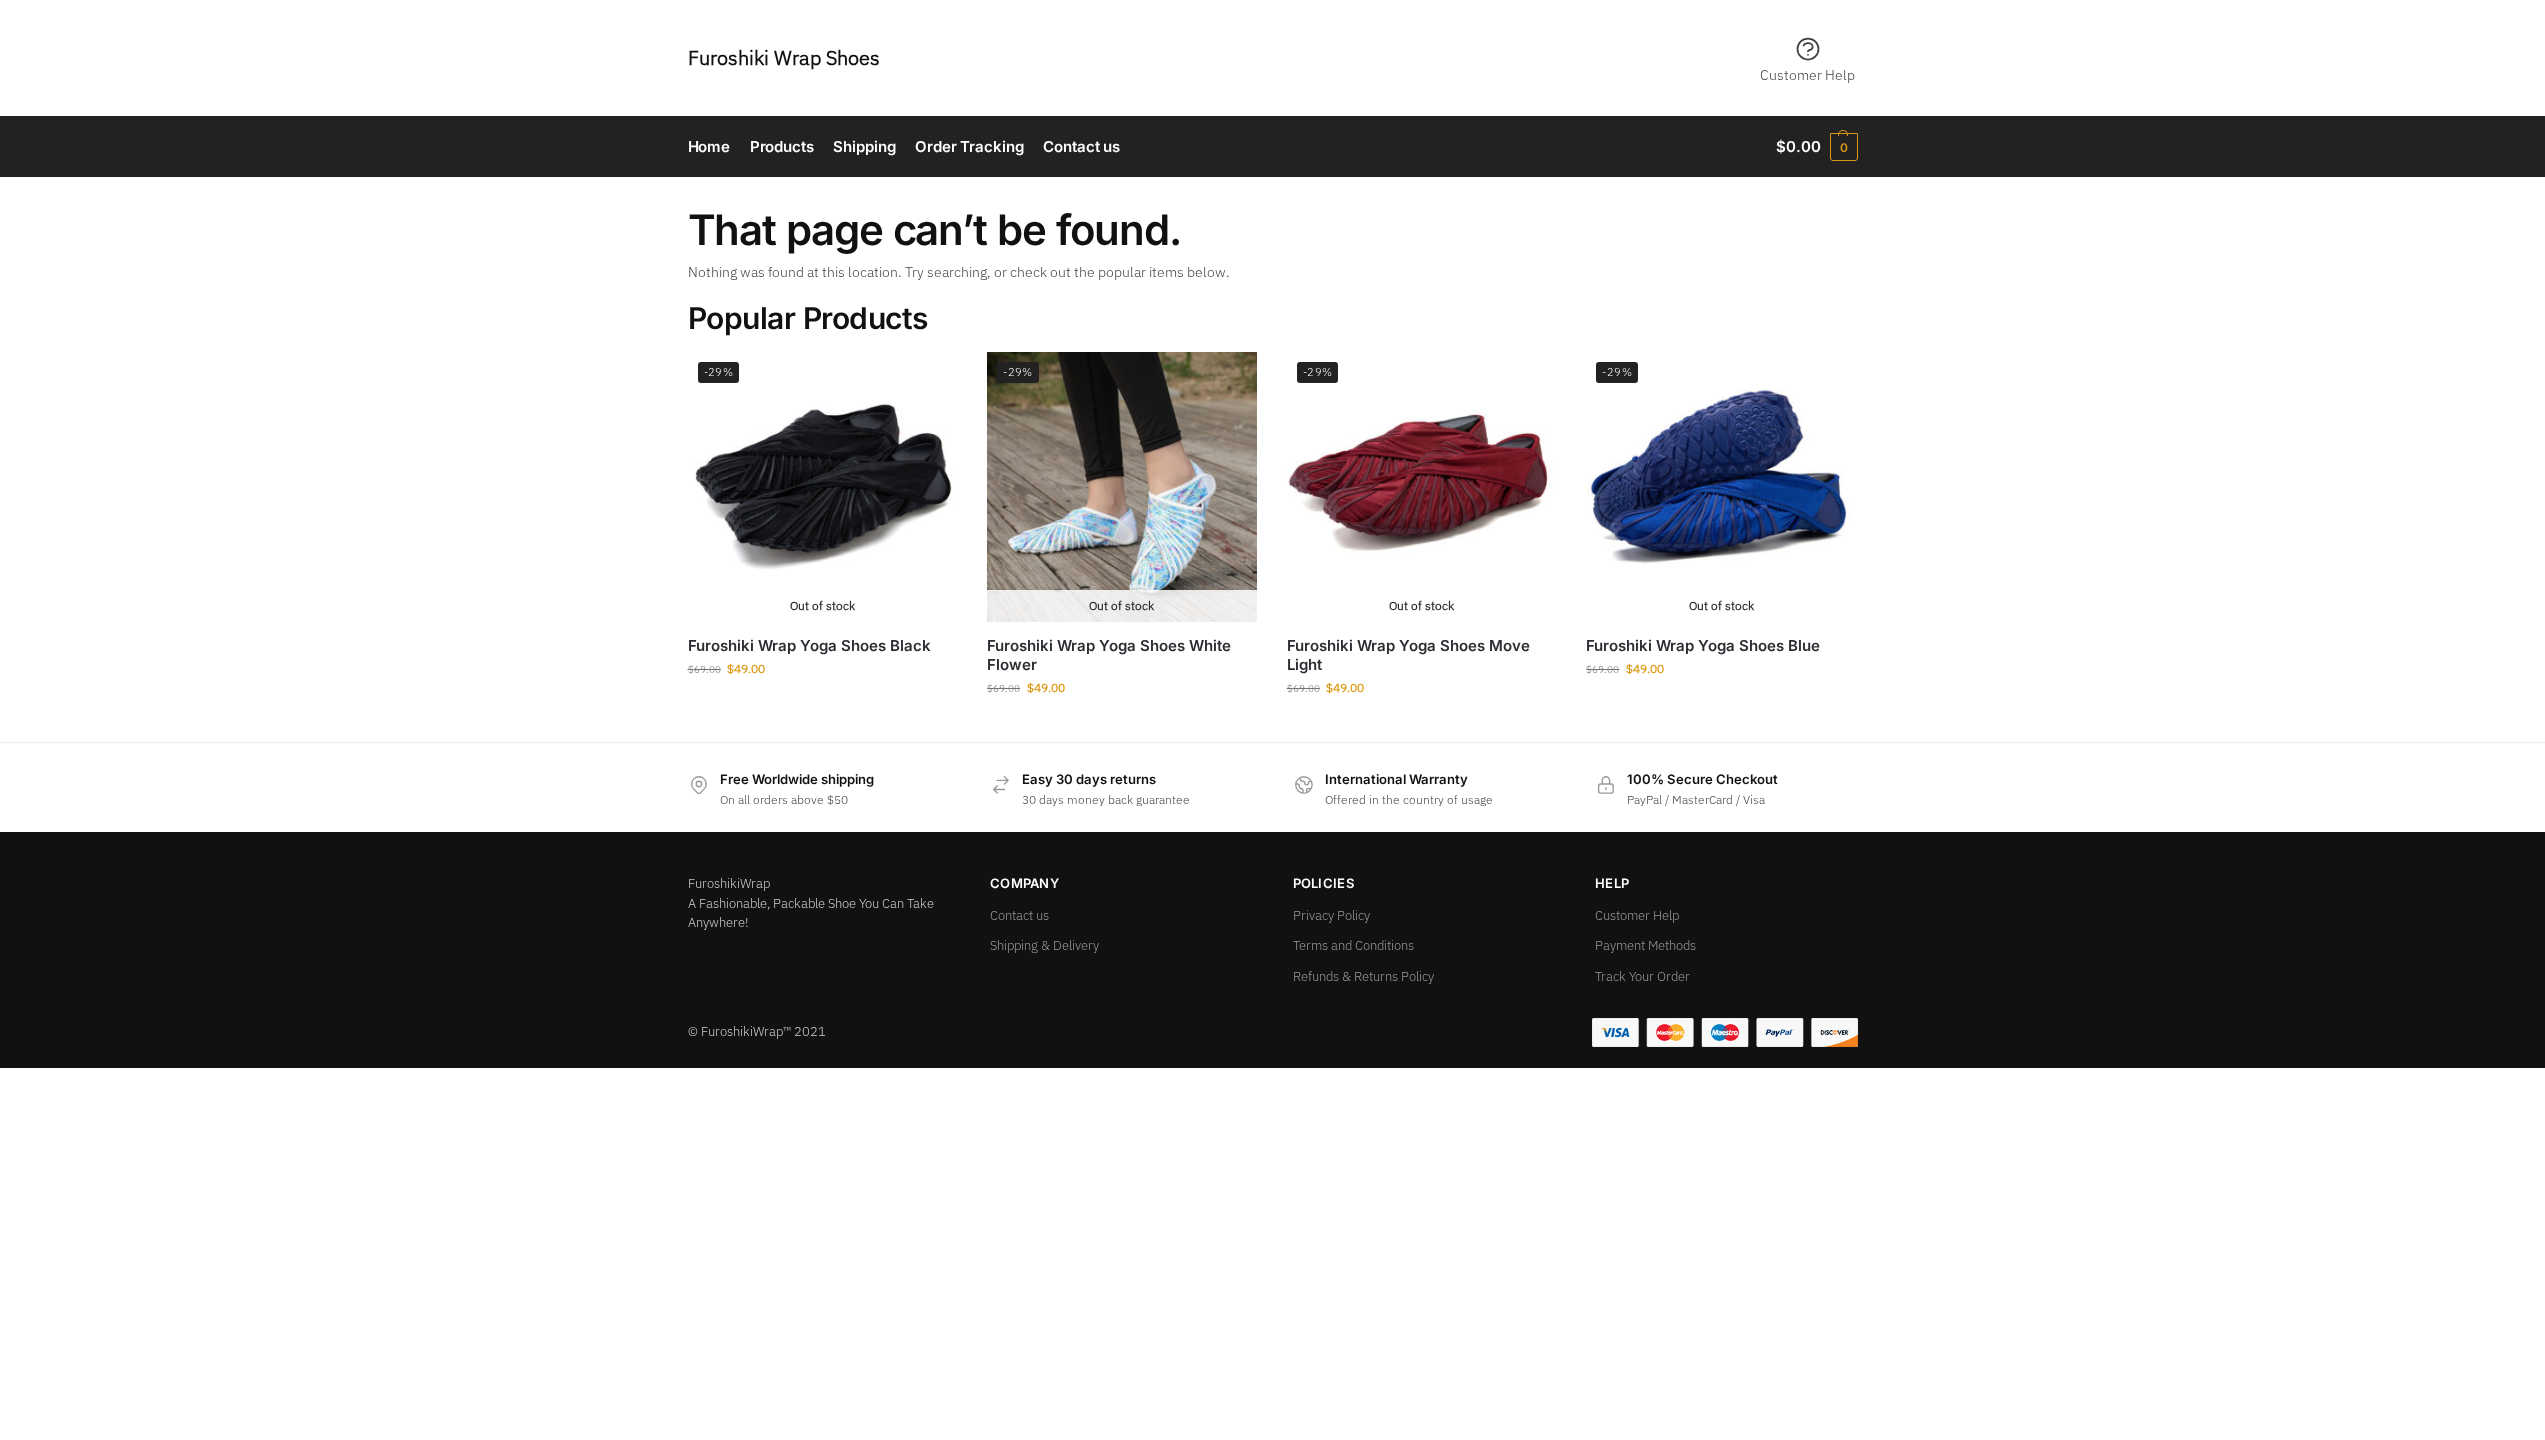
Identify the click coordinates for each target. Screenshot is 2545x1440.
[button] (1816, 147)
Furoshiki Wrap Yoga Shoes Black (809, 645)
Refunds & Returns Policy (1363, 976)
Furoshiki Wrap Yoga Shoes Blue (1703, 645)
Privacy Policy (1331, 915)
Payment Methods (1645, 945)
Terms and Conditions (1353, 945)
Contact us (1019, 915)
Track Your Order (1642, 976)
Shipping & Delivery (1044, 945)
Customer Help (1807, 75)
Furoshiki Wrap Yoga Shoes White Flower (1109, 655)
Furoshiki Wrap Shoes (784, 57)
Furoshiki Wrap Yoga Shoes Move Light (1408, 655)
